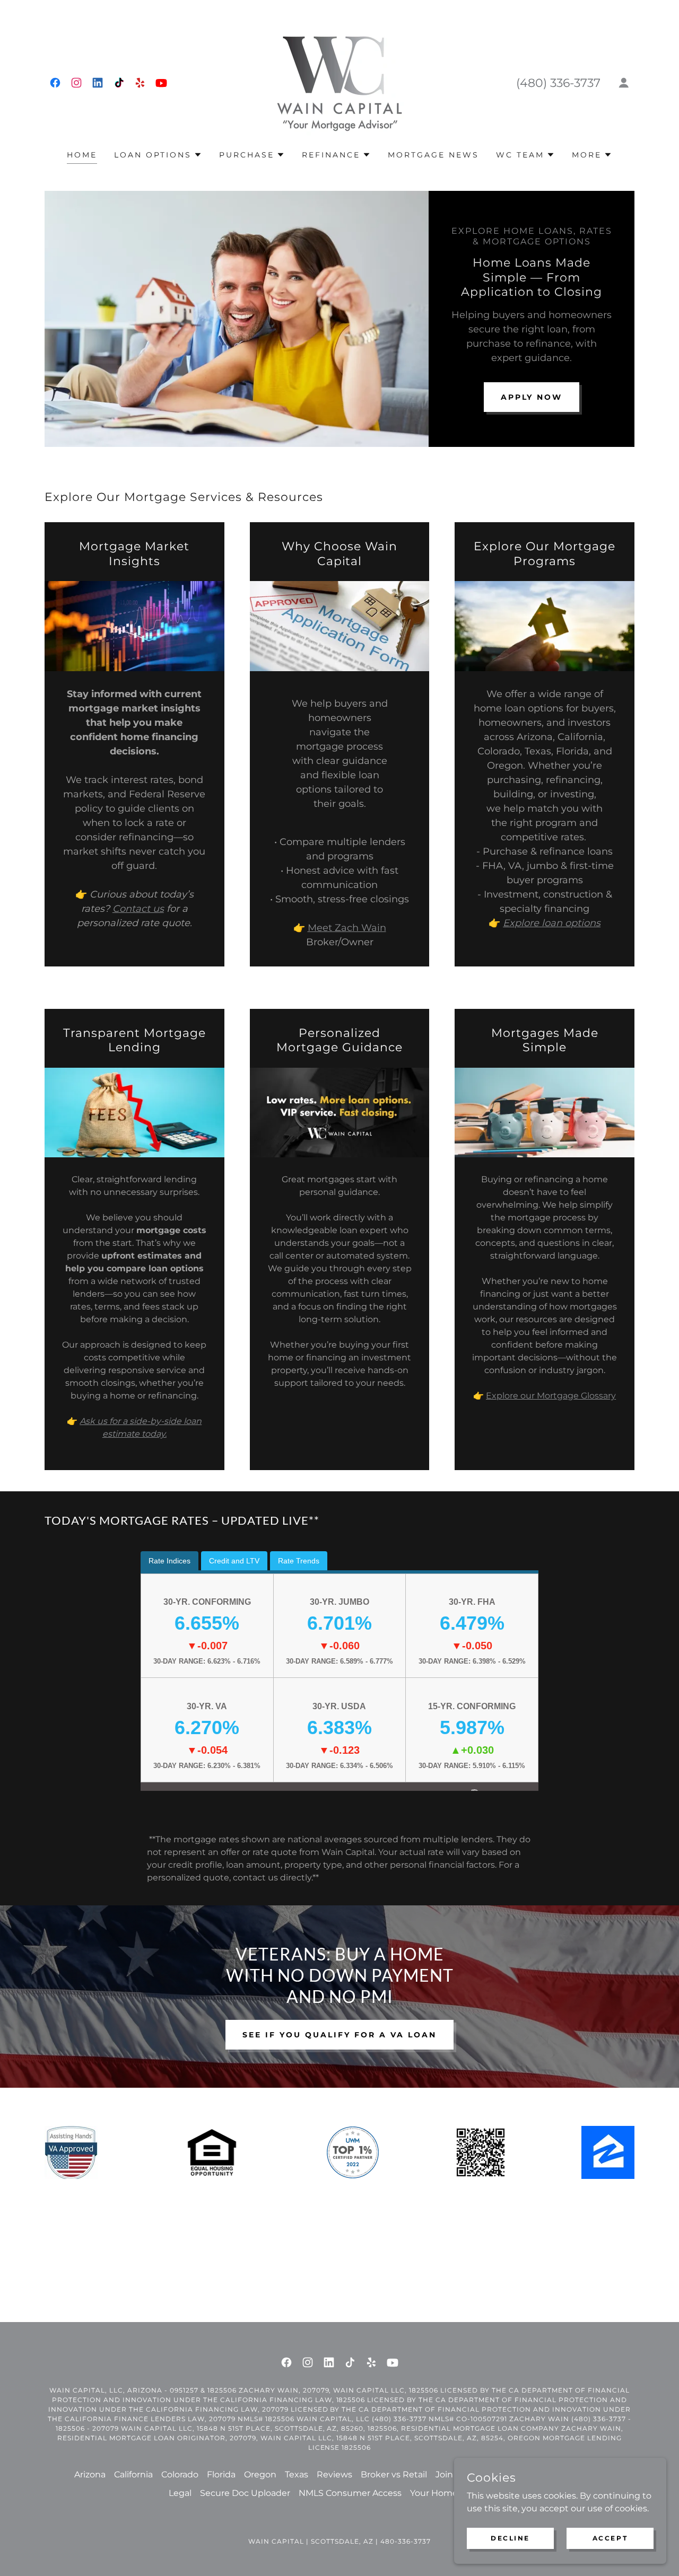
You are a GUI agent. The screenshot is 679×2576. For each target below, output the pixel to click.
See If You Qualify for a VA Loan (339, 2035)
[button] (624, 83)
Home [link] (82, 155)
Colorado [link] (180, 2474)
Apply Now (532, 397)
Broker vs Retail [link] (394, 2474)
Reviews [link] (334, 2474)
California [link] (133, 2474)
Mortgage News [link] (433, 155)
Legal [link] (180, 2493)
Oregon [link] (260, 2474)
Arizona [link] (90, 2474)
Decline (510, 2538)
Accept (610, 2538)
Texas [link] (297, 2474)
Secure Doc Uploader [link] (245, 2493)
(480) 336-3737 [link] (558, 83)
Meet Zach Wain (347, 928)
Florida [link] (221, 2474)
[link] (55, 83)
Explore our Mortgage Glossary (551, 1396)
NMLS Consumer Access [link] (350, 2493)
